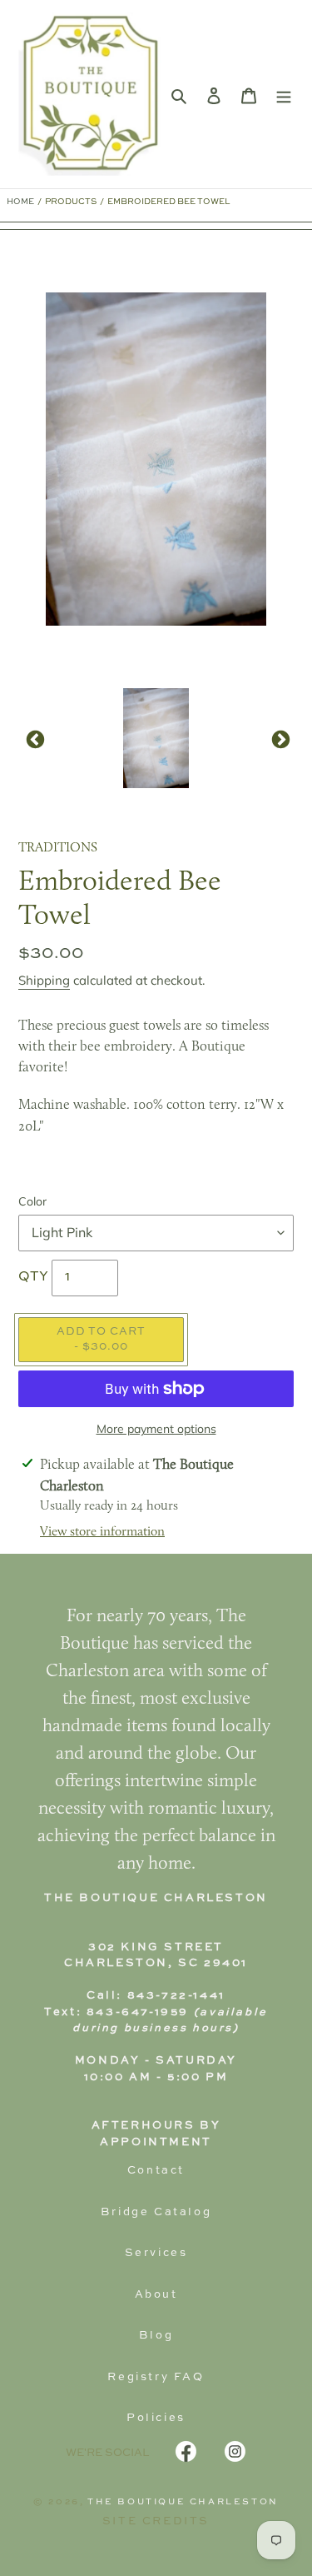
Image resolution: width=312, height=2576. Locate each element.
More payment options (156, 1429)
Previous (33, 738)
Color (32, 1201)
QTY (33, 1277)
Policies (156, 2418)
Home (20, 202)
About (156, 2295)
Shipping (44, 980)
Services (156, 2253)
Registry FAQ (156, 2377)
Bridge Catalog (156, 2212)
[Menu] (284, 94)
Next (279, 738)
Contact (156, 2171)
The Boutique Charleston (183, 2502)
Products (71, 202)
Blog (156, 2336)
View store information (102, 1532)
